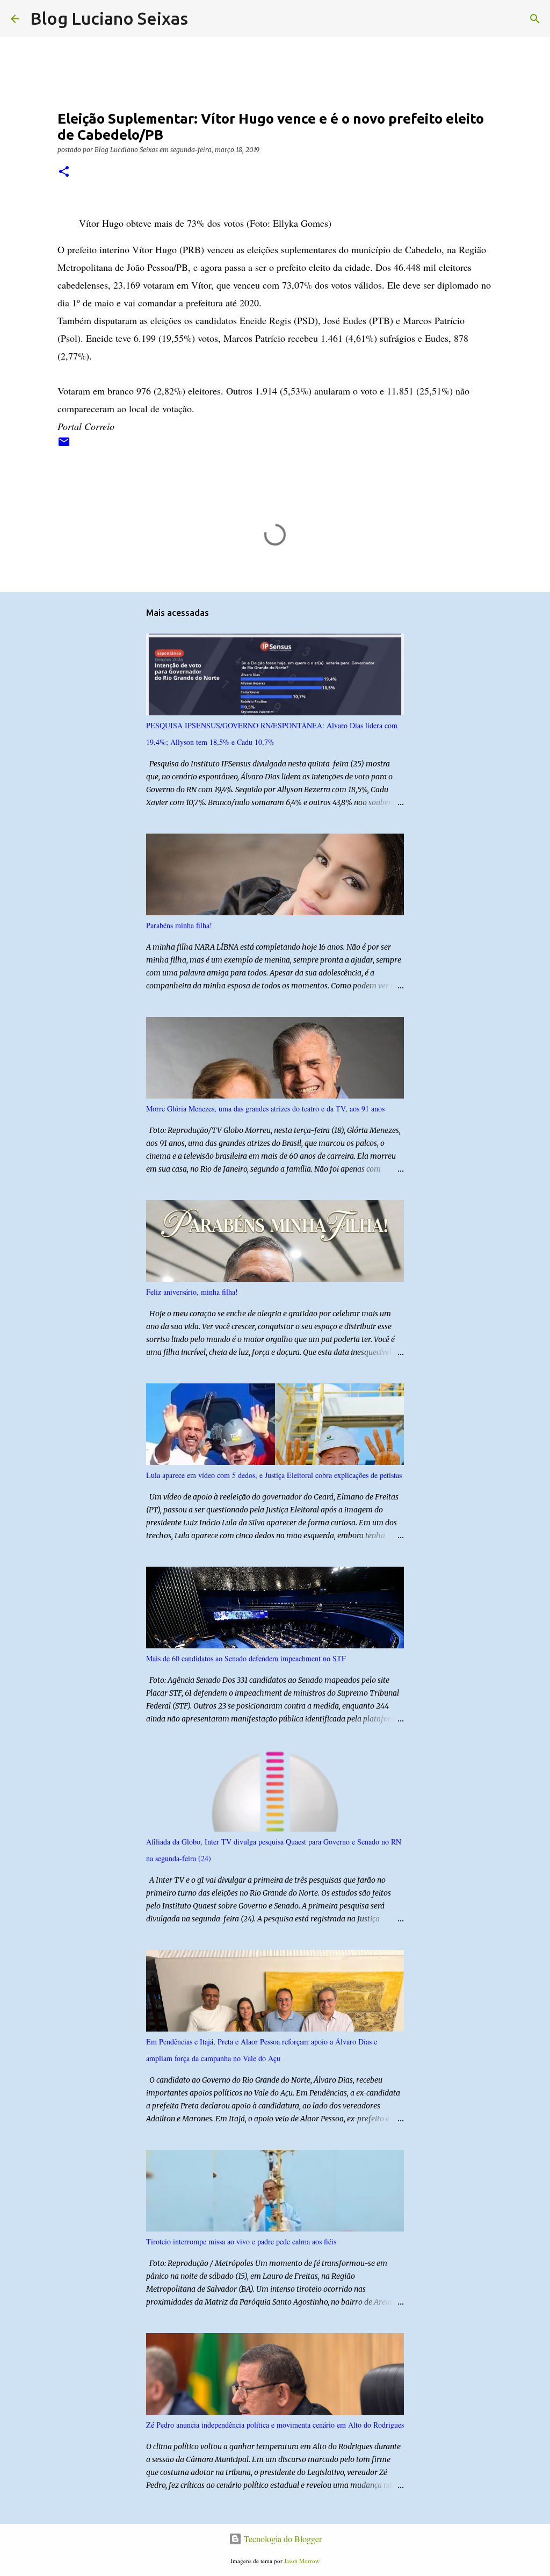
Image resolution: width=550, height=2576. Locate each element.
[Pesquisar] (203, 19)
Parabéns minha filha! (179, 925)
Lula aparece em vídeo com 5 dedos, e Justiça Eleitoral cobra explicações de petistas (274, 1475)
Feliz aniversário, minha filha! (192, 1292)
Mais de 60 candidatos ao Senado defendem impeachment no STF (246, 1658)
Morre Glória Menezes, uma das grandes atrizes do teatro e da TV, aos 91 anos (265, 1108)
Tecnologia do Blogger (282, 2539)
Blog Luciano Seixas (109, 18)
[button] (64, 172)
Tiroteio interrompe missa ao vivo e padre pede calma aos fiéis (241, 2241)
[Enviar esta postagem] (64, 446)
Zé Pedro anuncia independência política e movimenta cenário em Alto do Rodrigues (275, 2425)
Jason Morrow (302, 2561)
